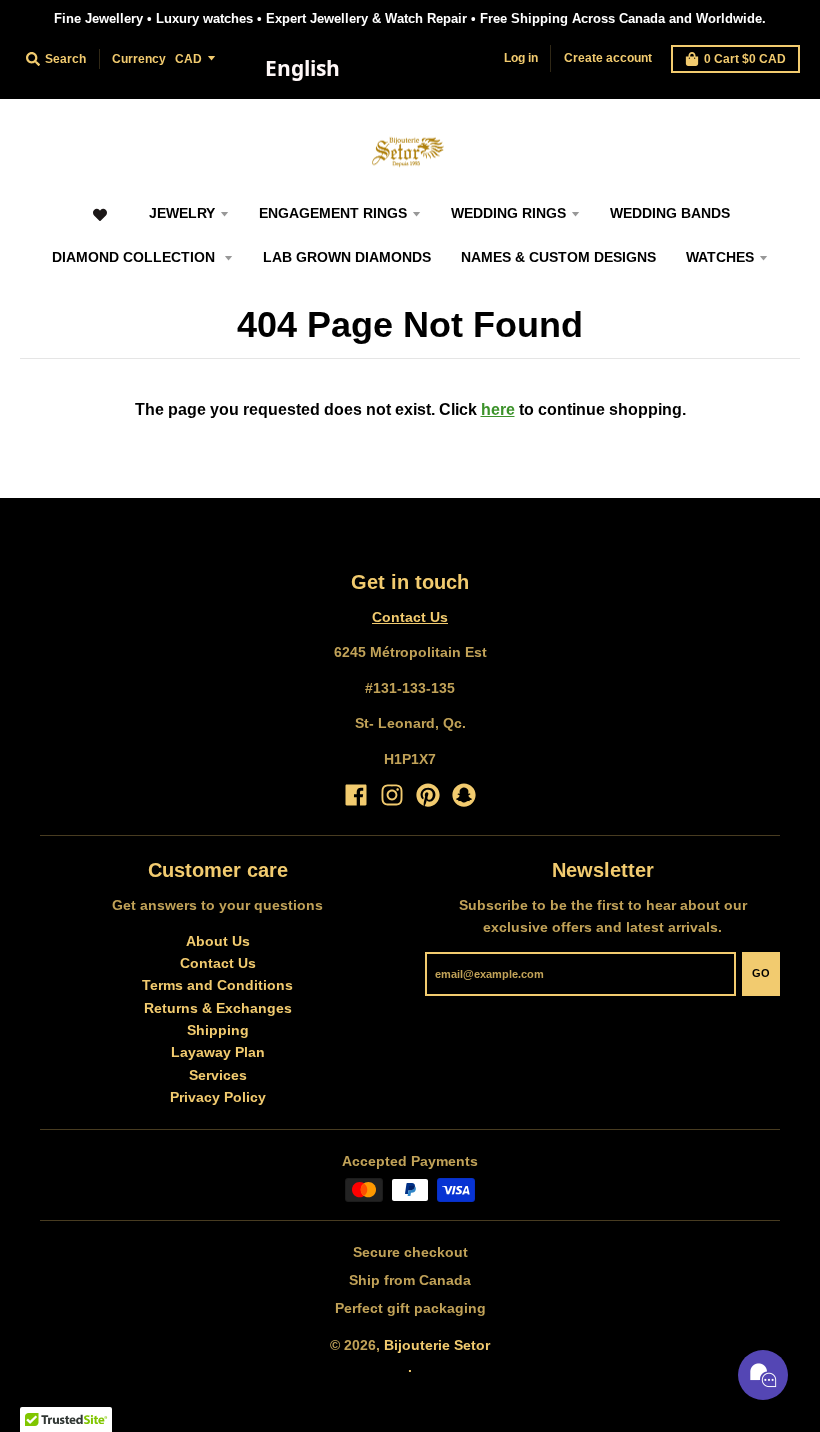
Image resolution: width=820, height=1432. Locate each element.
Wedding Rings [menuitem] (508, 213)
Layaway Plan (218, 1052)
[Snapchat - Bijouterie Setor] (464, 795)
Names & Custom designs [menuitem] (558, 257)
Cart (745, 59)
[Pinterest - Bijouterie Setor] (428, 795)
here (498, 409)
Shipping (218, 1030)
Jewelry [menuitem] (182, 213)
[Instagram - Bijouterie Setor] (392, 795)
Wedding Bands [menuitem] (670, 213)
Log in (521, 58)
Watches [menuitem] (720, 257)
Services (218, 1075)
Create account (608, 58)
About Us (218, 941)
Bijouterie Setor (437, 1345)
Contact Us (410, 617)
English (302, 68)
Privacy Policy (218, 1097)
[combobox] (302, 69)
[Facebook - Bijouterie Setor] (356, 795)
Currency (139, 59)
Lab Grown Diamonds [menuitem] (347, 257)
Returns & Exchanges (218, 1008)
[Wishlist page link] (99, 224)
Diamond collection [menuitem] (135, 257)
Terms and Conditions (217, 985)
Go (761, 973)
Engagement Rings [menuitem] (333, 213)
